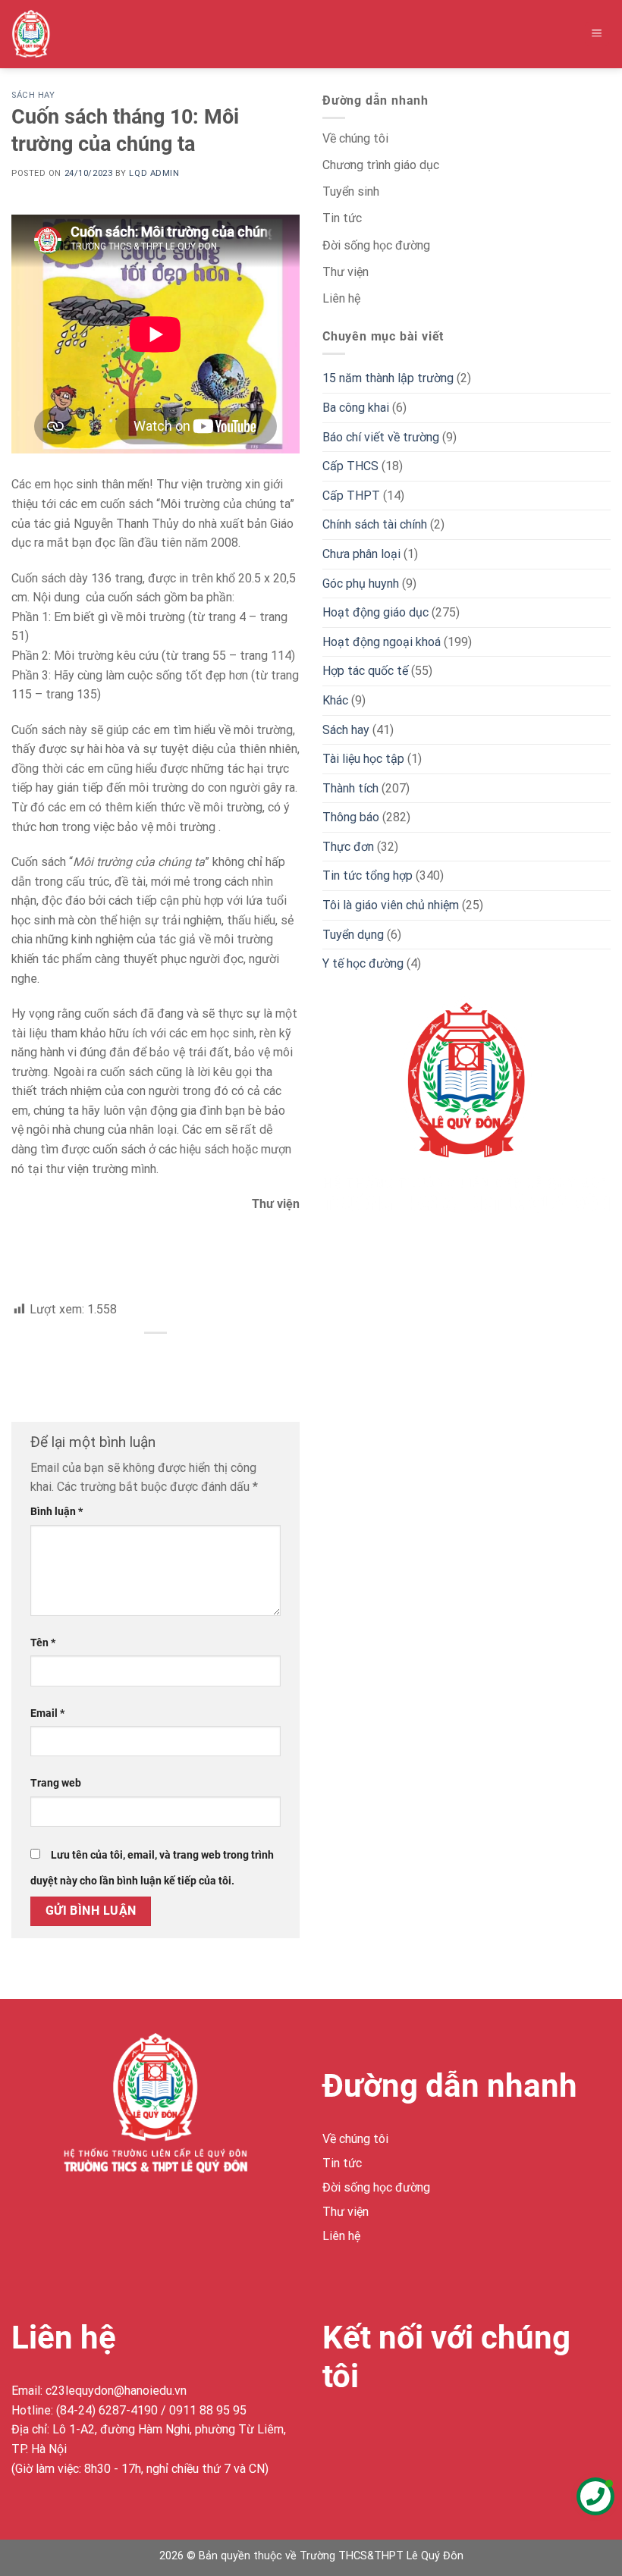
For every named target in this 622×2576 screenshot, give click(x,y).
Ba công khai (356, 408)
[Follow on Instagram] (364, 2432)
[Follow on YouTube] (446, 2432)
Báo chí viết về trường (381, 437)
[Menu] (597, 35)
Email (47, 1713)
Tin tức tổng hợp (368, 875)
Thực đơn (348, 847)
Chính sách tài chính (375, 524)
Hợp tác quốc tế (365, 671)
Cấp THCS (350, 466)
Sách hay (33, 95)
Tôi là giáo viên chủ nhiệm (391, 905)
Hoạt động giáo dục (375, 612)
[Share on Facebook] (156, 1359)
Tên (43, 1643)
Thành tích (350, 788)
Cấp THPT (351, 496)
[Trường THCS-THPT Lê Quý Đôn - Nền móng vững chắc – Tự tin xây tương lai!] (43, 34)
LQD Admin (154, 173)
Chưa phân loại (361, 554)
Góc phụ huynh (361, 584)
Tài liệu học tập (363, 759)
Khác (335, 700)
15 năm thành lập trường (388, 378)
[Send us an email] (418, 2432)
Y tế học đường (363, 963)
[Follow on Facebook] (336, 2432)
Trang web (56, 1783)
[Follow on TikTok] (391, 2432)
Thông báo (351, 817)
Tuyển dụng (353, 935)
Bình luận (57, 1512)
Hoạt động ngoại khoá (382, 642)
